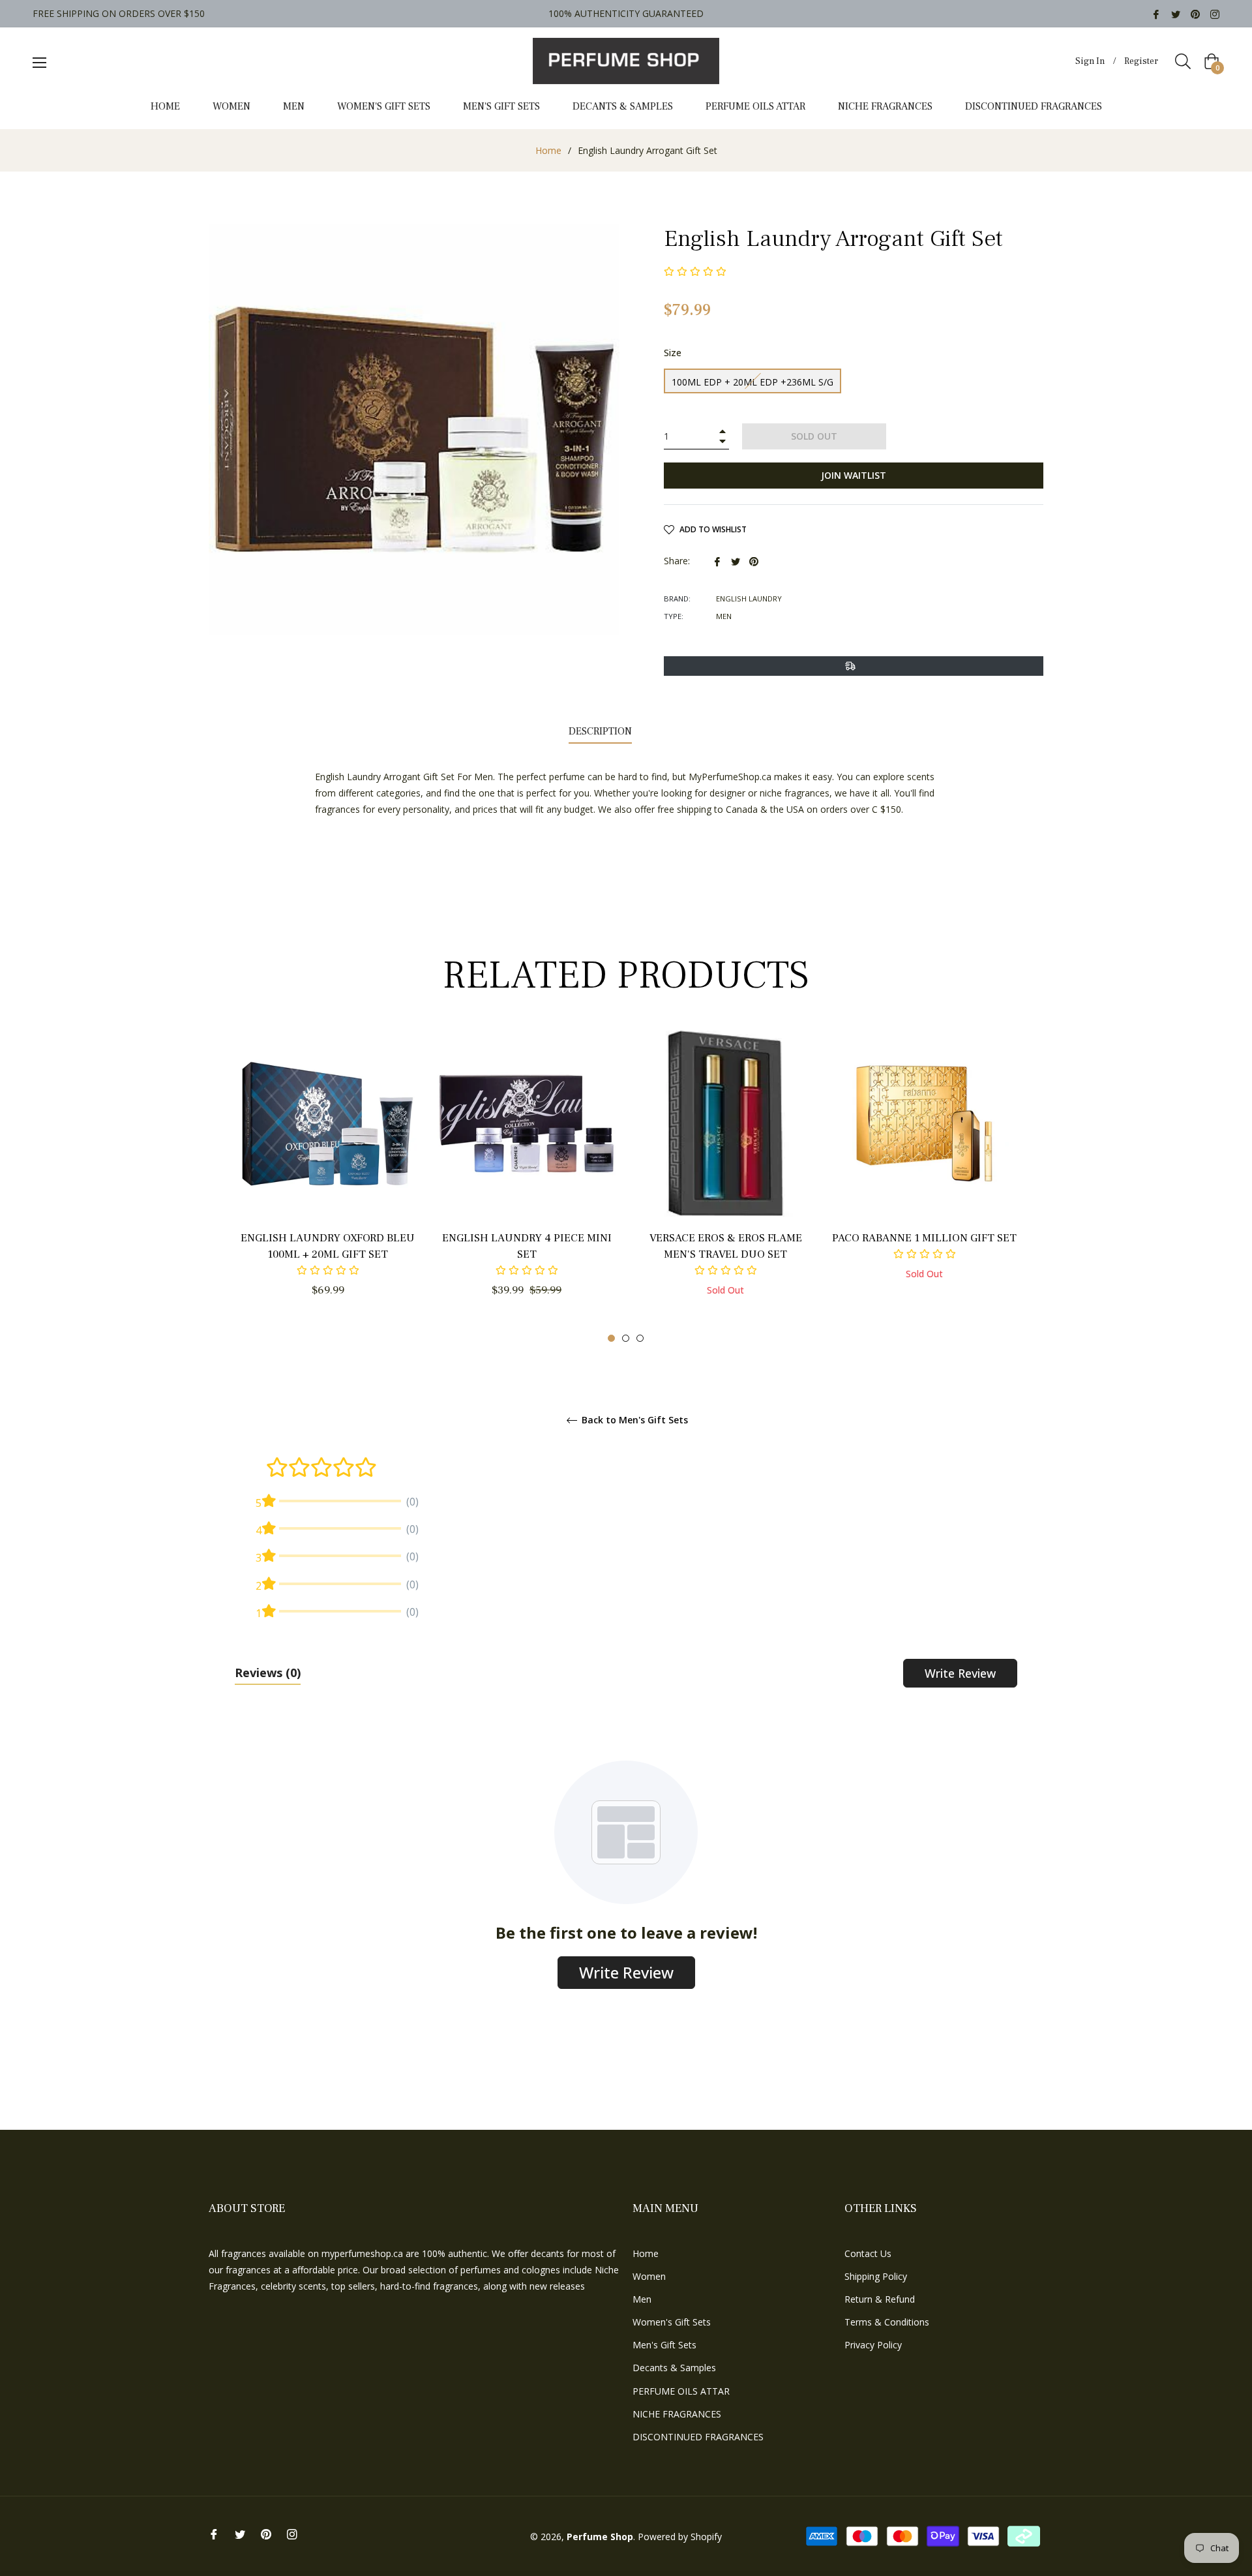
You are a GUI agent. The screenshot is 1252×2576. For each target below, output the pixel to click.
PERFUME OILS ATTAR (681, 2391)
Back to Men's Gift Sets (633, 1420)
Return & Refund (880, 2299)
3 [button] (640, 1338)
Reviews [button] (268, 1673)
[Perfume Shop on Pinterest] (1195, 13)
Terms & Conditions (887, 2322)
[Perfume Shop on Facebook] (1156, 13)
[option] (328, 1187)
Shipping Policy (876, 2276)
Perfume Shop (600, 2537)
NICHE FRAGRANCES (677, 2414)
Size (673, 353)
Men (642, 2299)
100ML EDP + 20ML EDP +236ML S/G (753, 382)
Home (548, 150)
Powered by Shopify (680, 2537)
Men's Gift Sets (664, 2345)
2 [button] (626, 1338)
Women (649, 2276)
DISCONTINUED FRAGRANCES (698, 2437)
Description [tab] (600, 731)
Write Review (960, 1673)
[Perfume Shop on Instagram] (1215, 13)
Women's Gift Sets (672, 2322)
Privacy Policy (873, 2345)
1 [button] (611, 1338)
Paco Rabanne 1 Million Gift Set (924, 1238)
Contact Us (868, 2253)
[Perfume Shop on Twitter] (1176, 13)
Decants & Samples (674, 2368)
